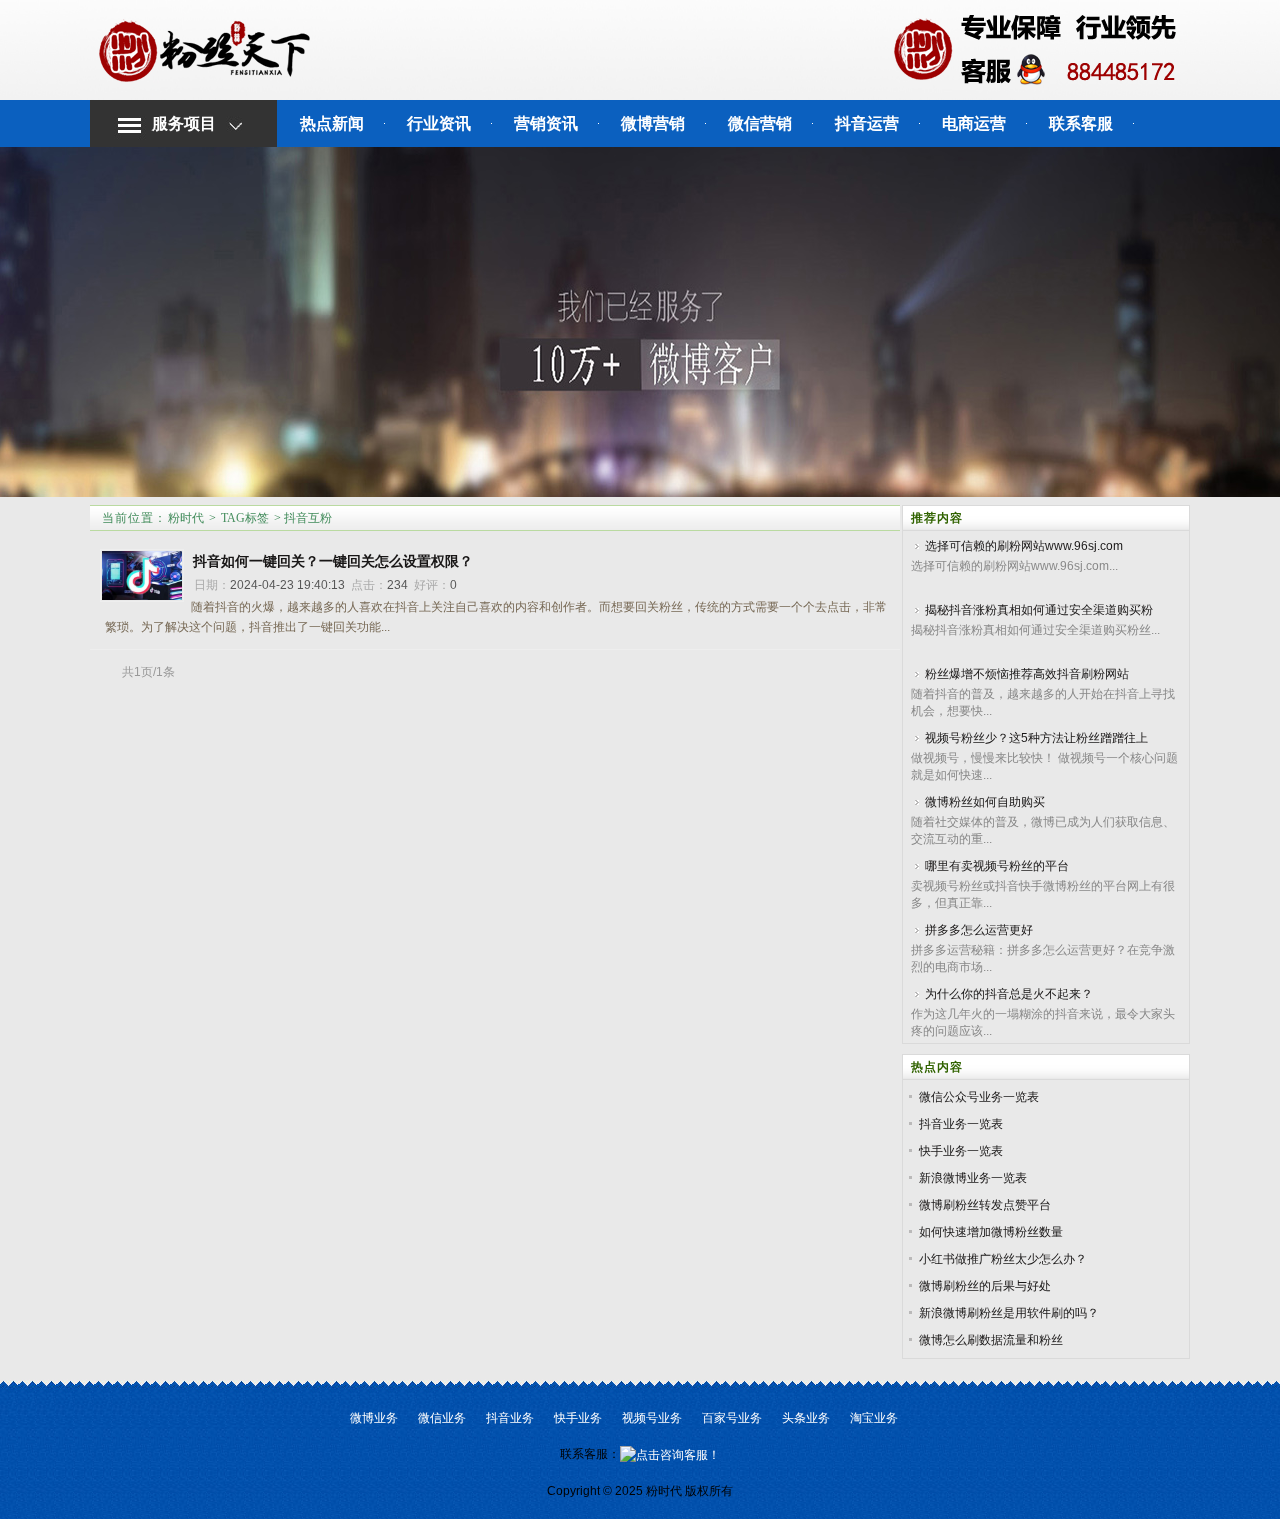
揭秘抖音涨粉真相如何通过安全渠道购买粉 (1039, 610)
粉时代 (186, 518)
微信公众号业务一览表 (979, 1097)
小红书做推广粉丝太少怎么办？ (1003, 1259)
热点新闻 (332, 123)
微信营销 (760, 123)
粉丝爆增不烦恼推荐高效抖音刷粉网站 (1027, 674)
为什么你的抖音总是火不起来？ (1009, 994)
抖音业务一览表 (961, 1124)
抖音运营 (867, 123)
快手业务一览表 (961, 1151)
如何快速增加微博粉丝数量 (991, 1232)
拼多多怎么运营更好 (979, 930)
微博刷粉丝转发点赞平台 (985, 1205)
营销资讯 (546, 123)
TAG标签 (245, 518)
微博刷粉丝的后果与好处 (985, 1286)
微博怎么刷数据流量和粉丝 (991, 1340)
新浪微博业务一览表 (973, 1178)
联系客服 (1081, 123)
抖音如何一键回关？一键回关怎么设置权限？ (333, 561)
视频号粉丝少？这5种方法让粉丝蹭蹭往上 (1036, 738)
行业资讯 (439, 123)
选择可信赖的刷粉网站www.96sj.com (1024, 546)
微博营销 (653, 123)
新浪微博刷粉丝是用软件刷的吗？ (1009, 1313)
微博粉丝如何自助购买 (985, 802)
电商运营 (974, 123)
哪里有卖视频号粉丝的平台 (997, 866)
